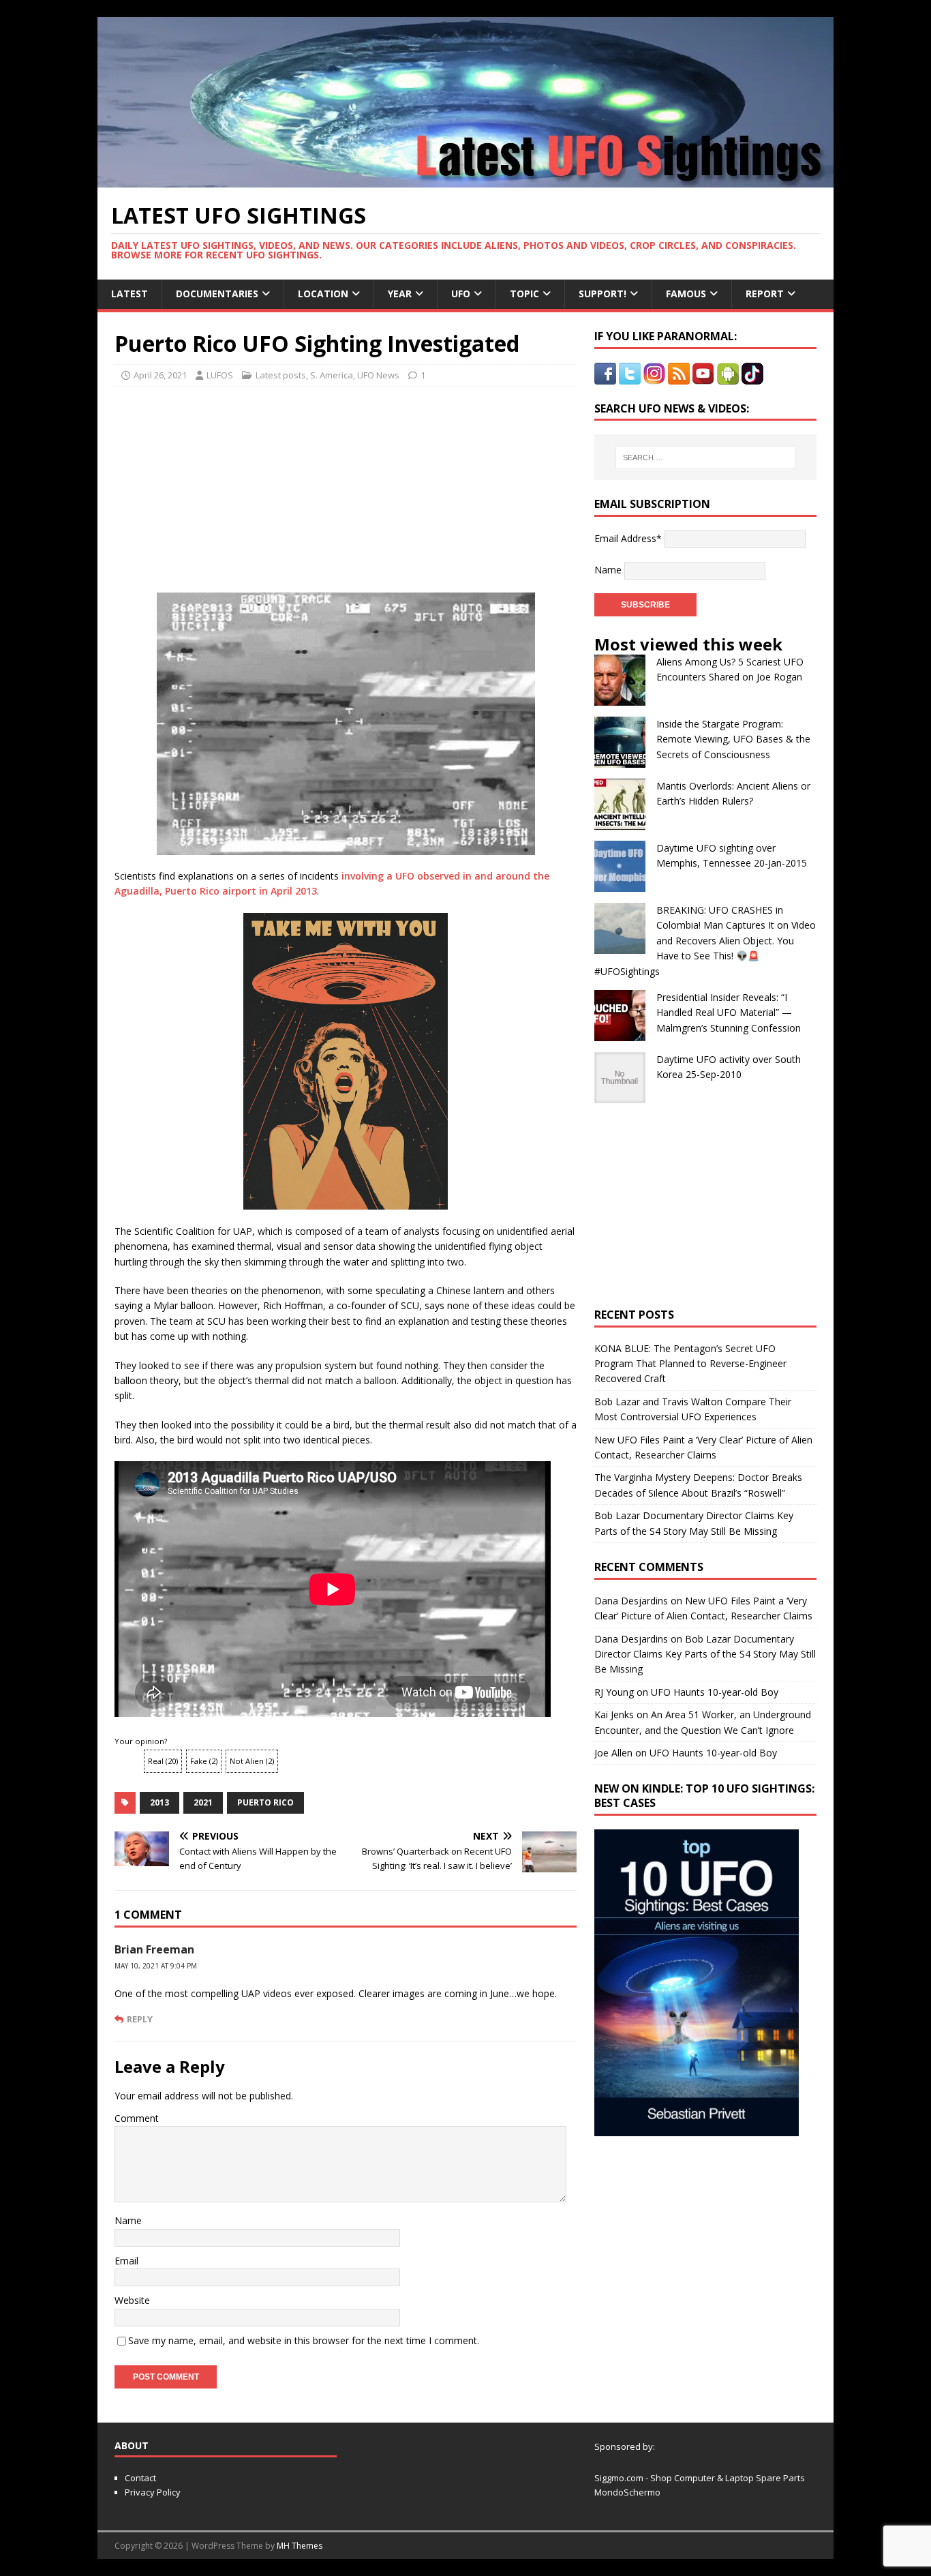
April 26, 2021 (160, 375)
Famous (686, 294)
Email (126, 2261)
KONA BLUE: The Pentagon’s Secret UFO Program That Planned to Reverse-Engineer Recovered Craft (690, 1364)
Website (132, 2300)
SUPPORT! (602, 294)
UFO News (378, 375)
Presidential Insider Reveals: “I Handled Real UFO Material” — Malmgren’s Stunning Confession (729, 1013)
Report (765, 294)
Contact (140, 2478)
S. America (332, 375)
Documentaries (217, 294)
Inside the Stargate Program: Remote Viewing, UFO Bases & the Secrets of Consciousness (733, 739)
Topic (524, 294)
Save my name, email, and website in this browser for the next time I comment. (304, 2340)
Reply (140, 2019)
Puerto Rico (265, 1802)
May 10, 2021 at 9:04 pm (156, 1966)
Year (400, 294)
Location (323, 294)
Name (128, 2220)
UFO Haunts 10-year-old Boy (715, 1692)
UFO (461, 294)
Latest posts (281, 375)
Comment (137, 2118)
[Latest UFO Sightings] (465, 180)
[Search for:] (705, 458)
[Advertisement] (242, 485)
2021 (203, 1802)
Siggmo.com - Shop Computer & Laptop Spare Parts (700, 2478)
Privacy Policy (153, 2492)
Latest (129, 294)
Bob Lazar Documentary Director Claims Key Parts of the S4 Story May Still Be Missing (705, 1654)
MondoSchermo (627, 2492)
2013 (159, 1802)
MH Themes (300, 2546)
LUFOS (220, 375)
